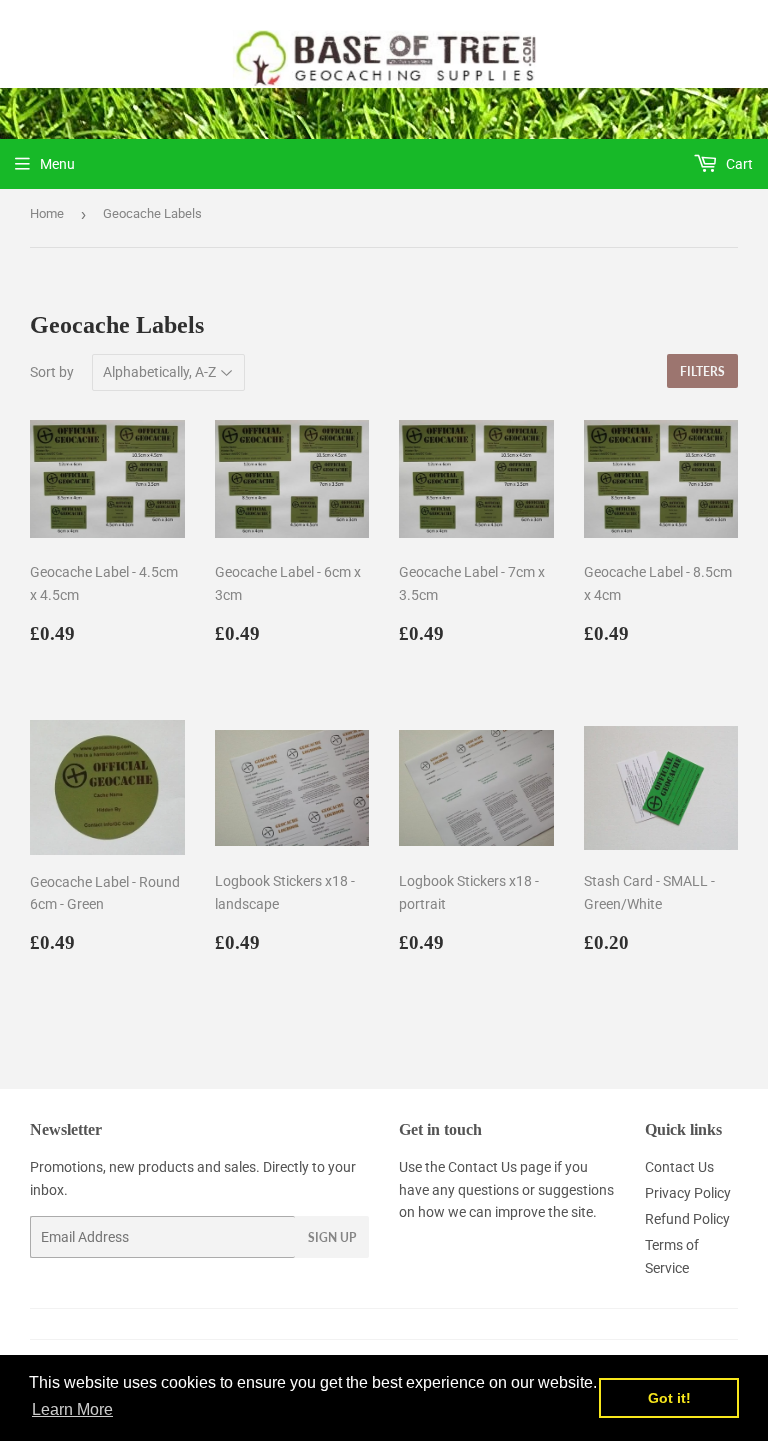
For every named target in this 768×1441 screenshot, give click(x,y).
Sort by (52, 372)
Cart (738, 164)
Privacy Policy (688, 1193)
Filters (702, 371)
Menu (57, 164)
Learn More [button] (72, 1409)
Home (47, 213)
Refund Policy (687, 1219)
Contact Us (482, 1167)
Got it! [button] (669, 1398)
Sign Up (332, 1237)
